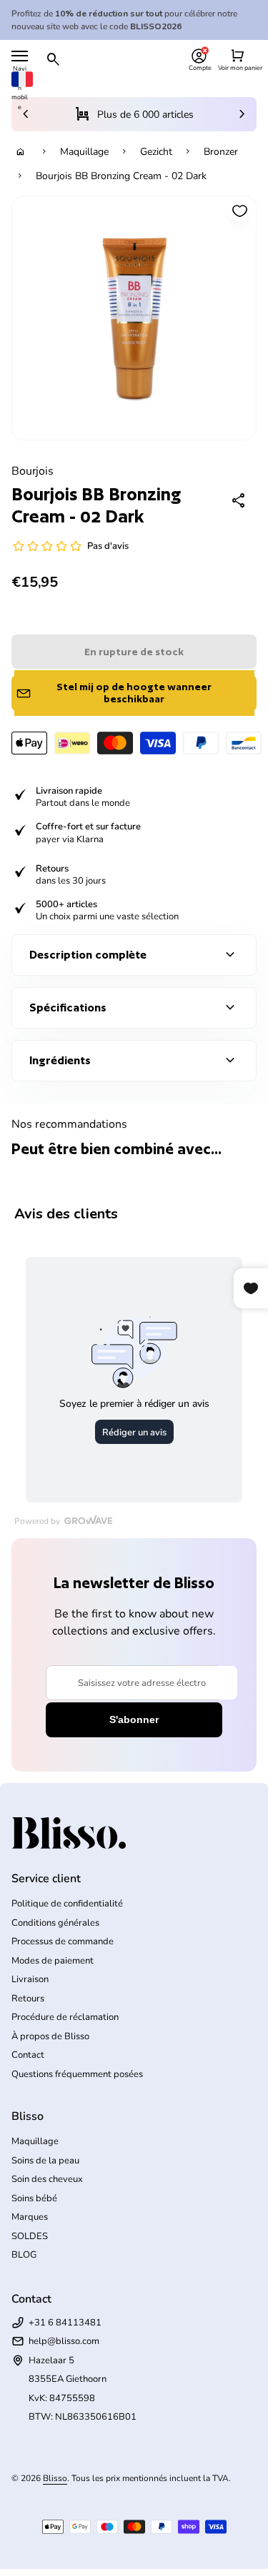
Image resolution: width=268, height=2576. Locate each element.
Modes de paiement (53, 1961)
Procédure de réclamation (65, 2017)
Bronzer (221, 152)
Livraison (30, 1979)
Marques (30, 2217)
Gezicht (156, 152)
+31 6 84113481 (65, 2323)
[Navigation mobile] (20, 56)
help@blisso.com (64, 2341)
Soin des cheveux (47, 2179)
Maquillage (84, 152)
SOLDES (30, 2236)
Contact (28, 2055)
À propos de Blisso (50, 2036)
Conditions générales (55, 1923)
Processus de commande (63, 1941)
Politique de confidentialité (67, 1904)
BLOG (24, 2255)
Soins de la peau (45, 2161)
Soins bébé (34, 2198)
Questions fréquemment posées (77, 2074)
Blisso (55, 2478)
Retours (28, 1999)
